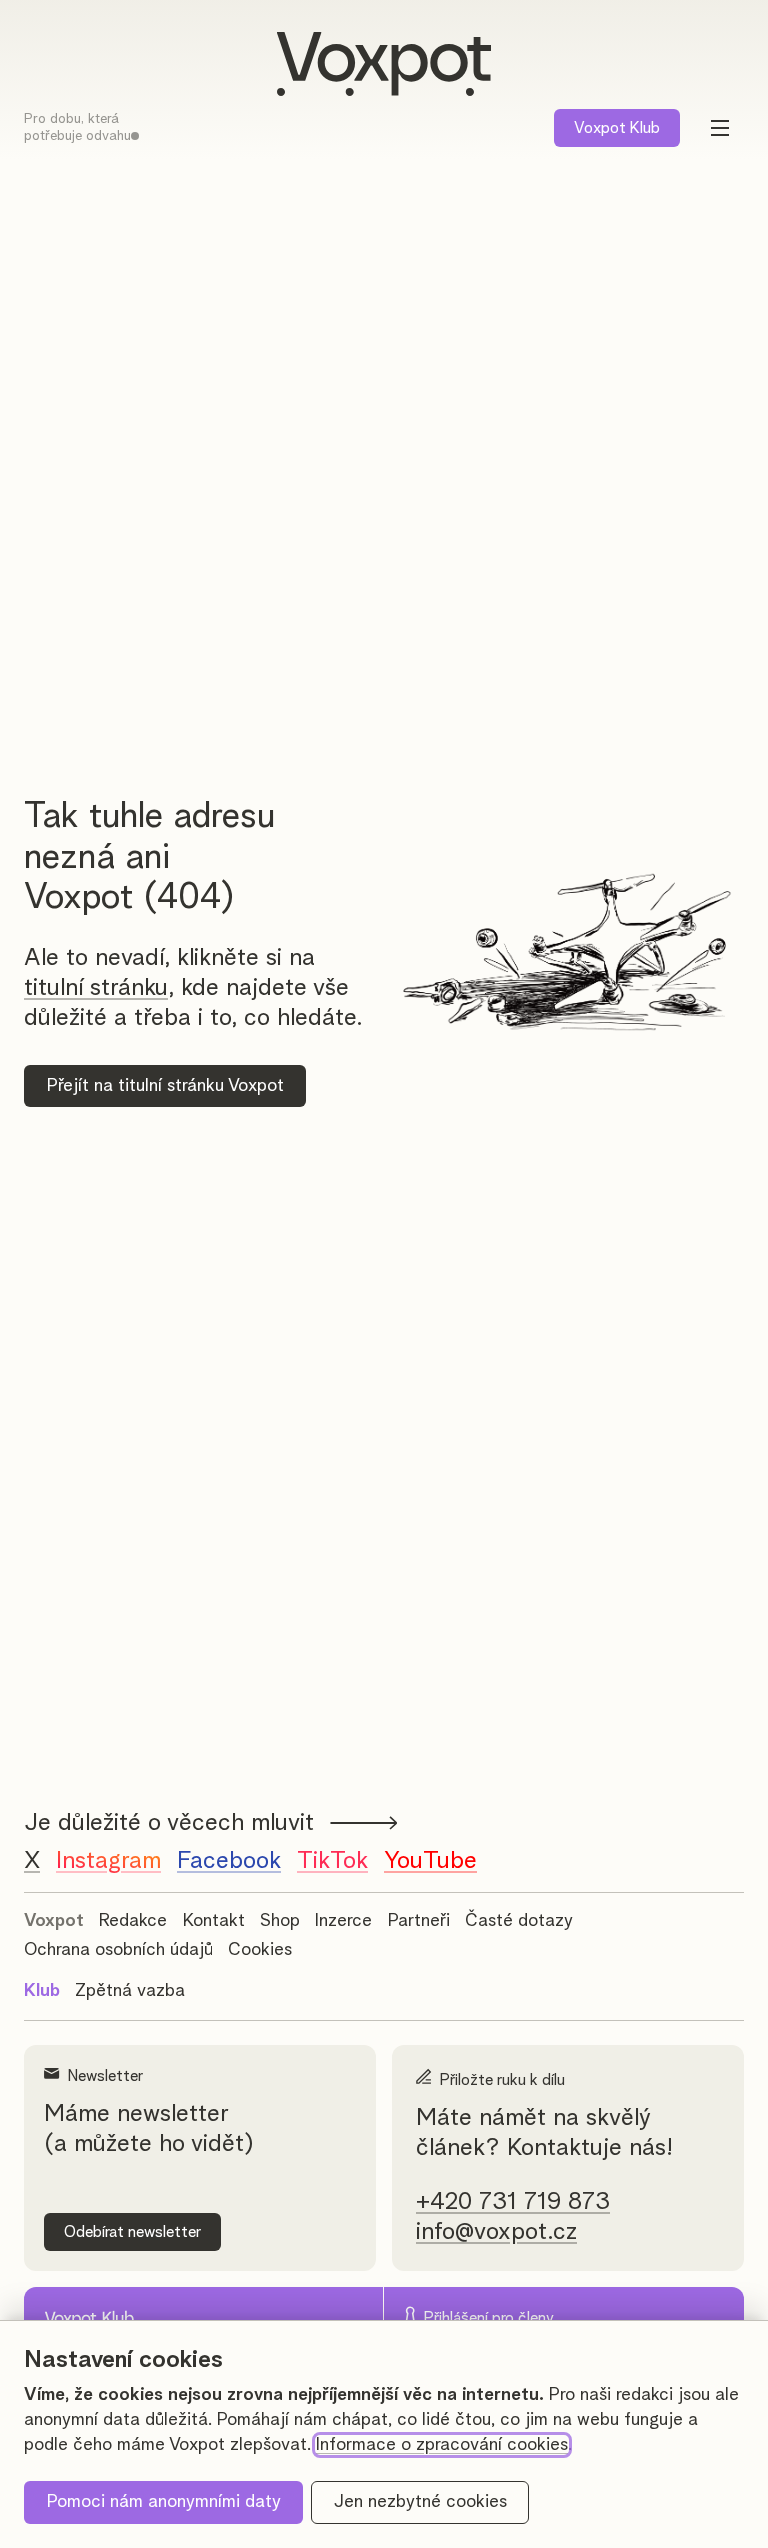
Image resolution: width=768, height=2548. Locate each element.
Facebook (229, 1861)
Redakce (133, 1921)
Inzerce (343, 1921)
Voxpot (54, 1921)
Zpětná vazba (130, 1991)
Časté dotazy (519, 1921)
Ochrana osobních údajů (118, 1950)
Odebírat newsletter (132, 2232)
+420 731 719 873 (513, 2202)
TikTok (332, 1861)
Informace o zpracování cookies (442, 2445)
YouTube (430, 1861)
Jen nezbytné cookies (420, 2502)
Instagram (108, 1861)
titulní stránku (96, 988)
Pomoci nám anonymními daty (164, 2502)
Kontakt (214, 1921)
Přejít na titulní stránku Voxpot (165, 1086)
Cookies (260, 1950)
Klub (617, 128)
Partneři (419, 1921)
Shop (280, 1921)
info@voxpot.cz (496, 2232)
